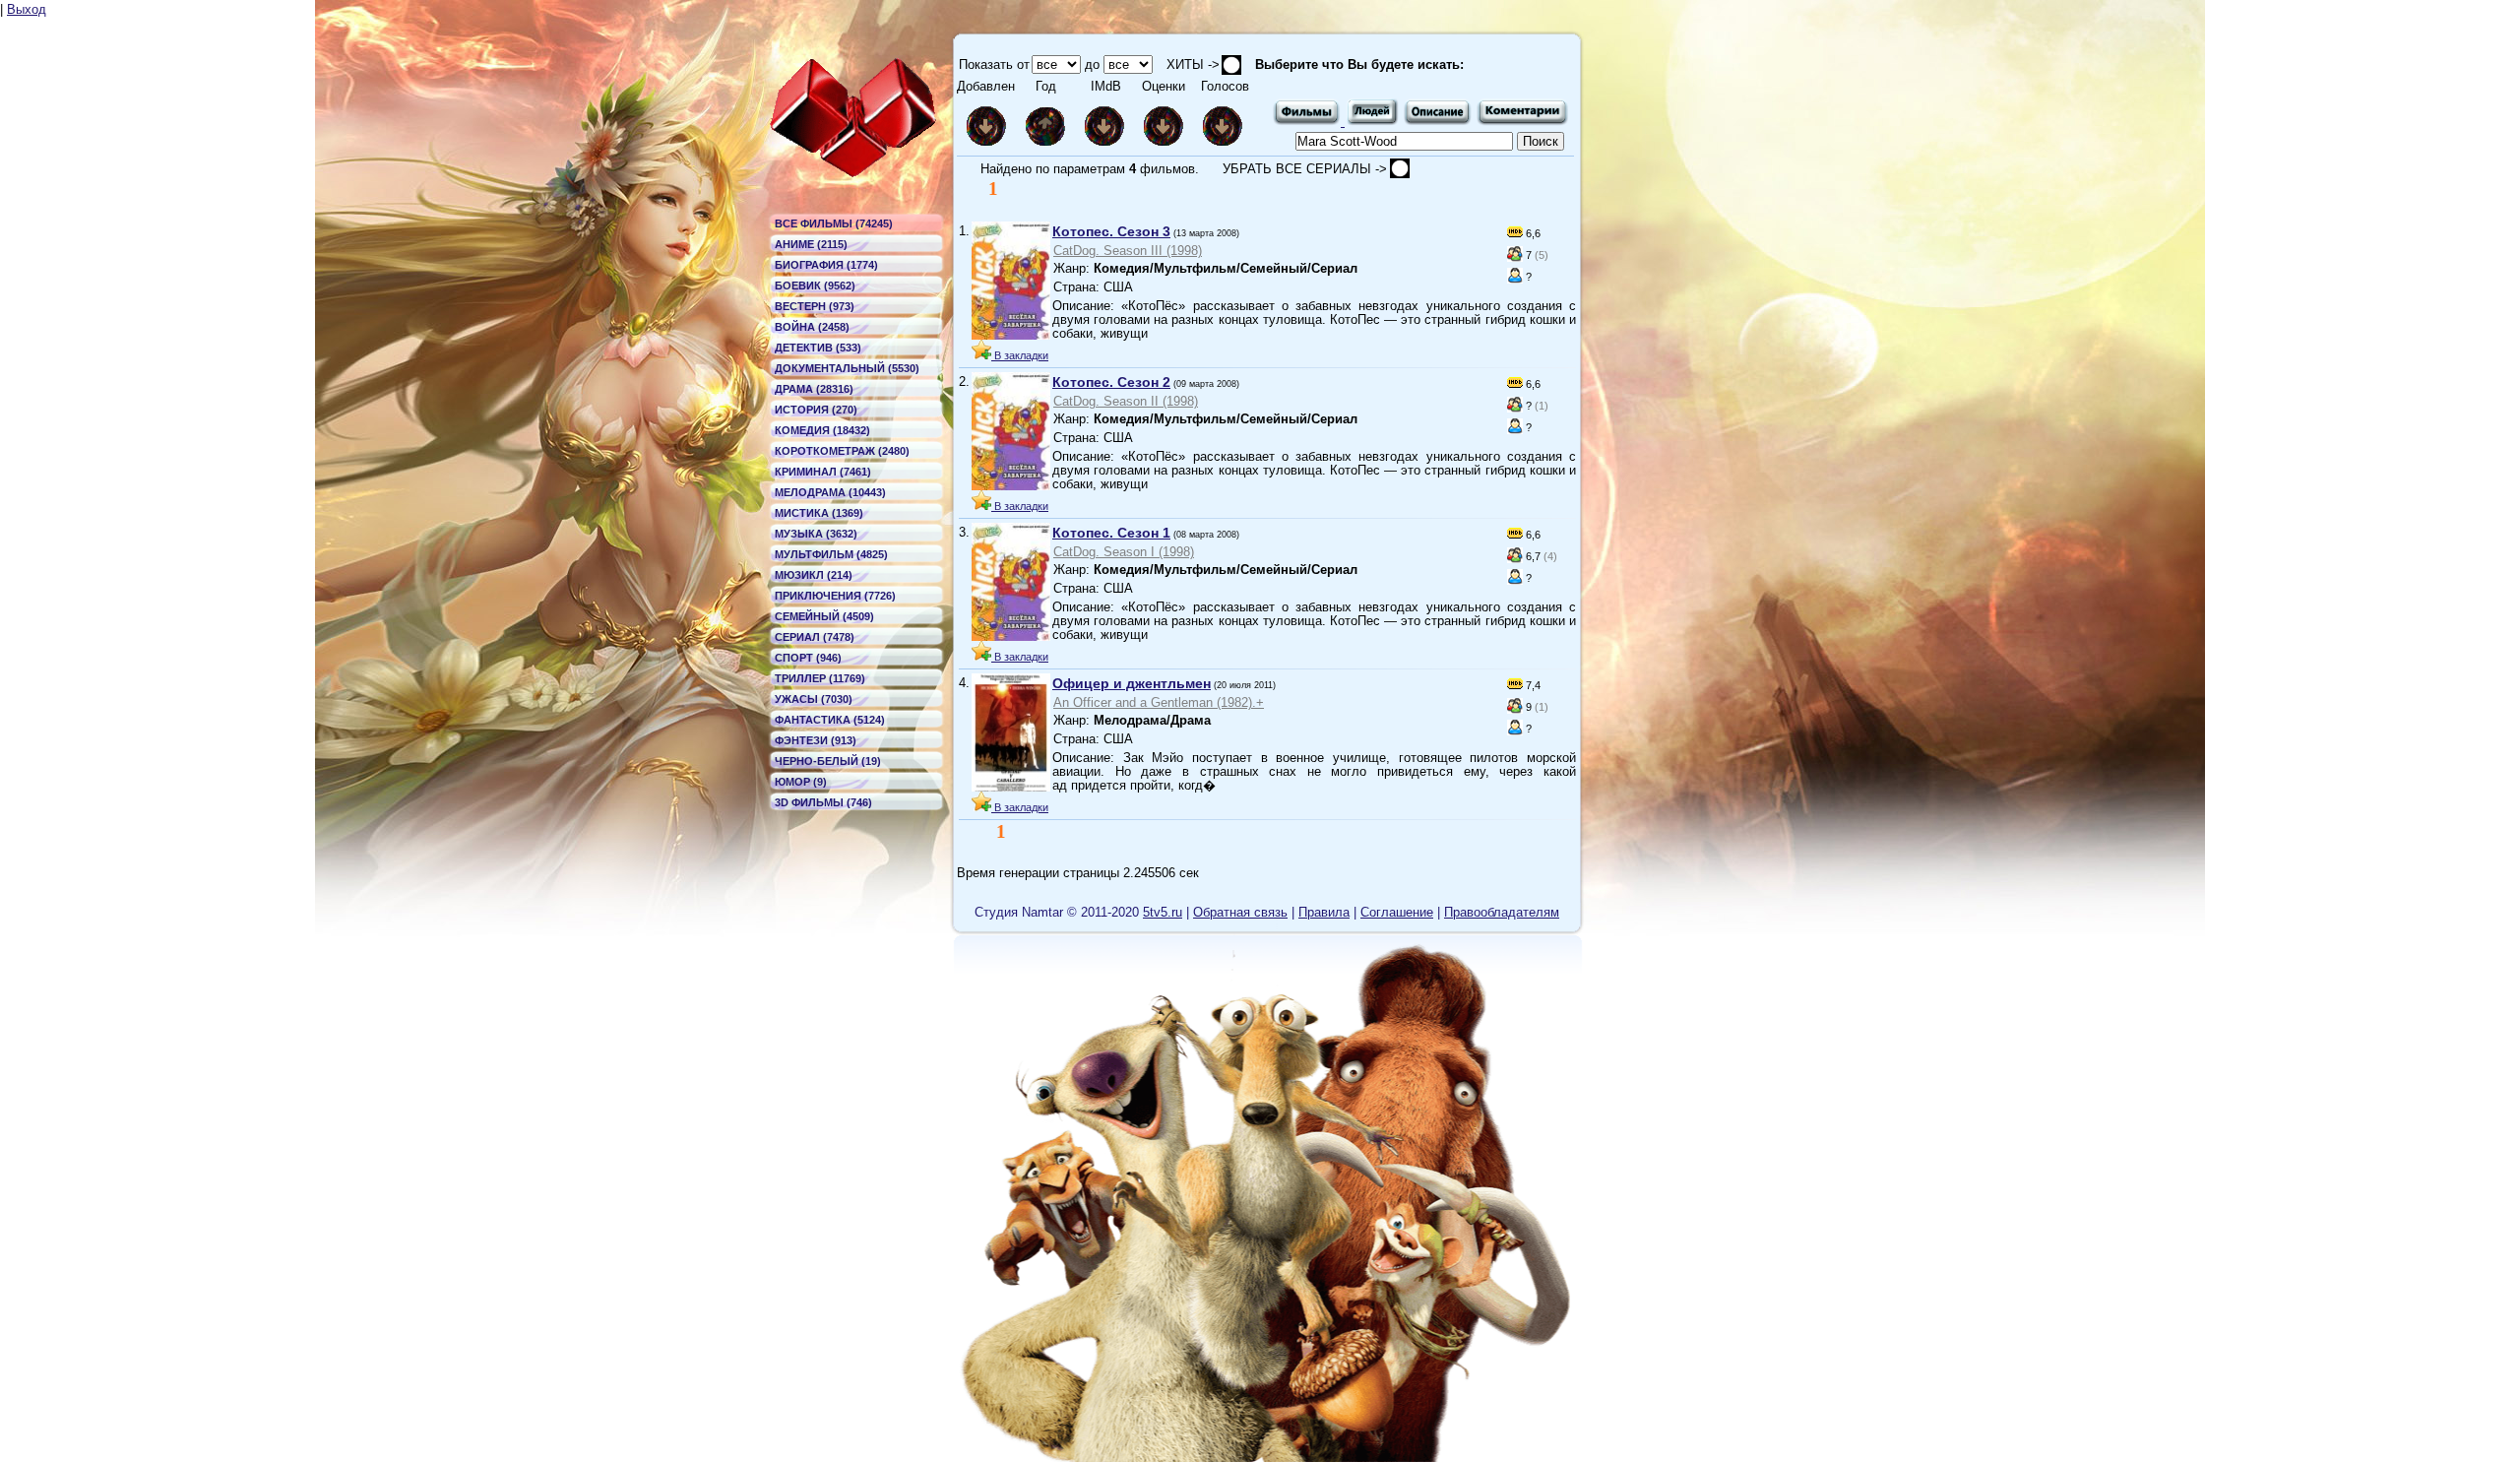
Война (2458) (812, 327)
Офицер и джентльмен (1132, 683)
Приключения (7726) (835, 596)
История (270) (816, 410)
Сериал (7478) (815, 637)
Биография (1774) (826, 265)
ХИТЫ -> (1187, 64)
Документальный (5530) (847, 368)
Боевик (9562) (815, 286)
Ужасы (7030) (814, 699)
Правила (1324, 912)
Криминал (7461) (823, 472)
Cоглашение (1397, 912)
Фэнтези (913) (816, 740)
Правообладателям (1502, 912)
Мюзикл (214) (814, 575)
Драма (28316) (814, 389)
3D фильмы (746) (823, 802)
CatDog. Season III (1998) (1128, 251)
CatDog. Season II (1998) (1126, 401)
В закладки (1020, 355)
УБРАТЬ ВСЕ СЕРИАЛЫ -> (1307, 169)
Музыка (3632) (816, 534)
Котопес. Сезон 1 (1111, 533)
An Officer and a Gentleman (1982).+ (1159, 702)
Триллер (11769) (820, 678)
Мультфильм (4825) (831, 554)
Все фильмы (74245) (834, 223)
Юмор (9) (801, 782)
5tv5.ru (1163, 912)
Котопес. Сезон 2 (1111, 382)
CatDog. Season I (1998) (1124, 552)
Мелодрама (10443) (830, 492)
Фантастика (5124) (830, 720)
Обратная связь (1240, 912)
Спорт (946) (808, 658)
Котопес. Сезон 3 (1111, 231)
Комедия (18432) (822, 430)
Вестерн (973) (815, 306)
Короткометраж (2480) (842, 451)
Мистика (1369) (819, 513)
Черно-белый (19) (828, 761)
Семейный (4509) (824, 616)
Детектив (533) (818, 348)
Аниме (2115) (811, 244)
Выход (27, 9)
